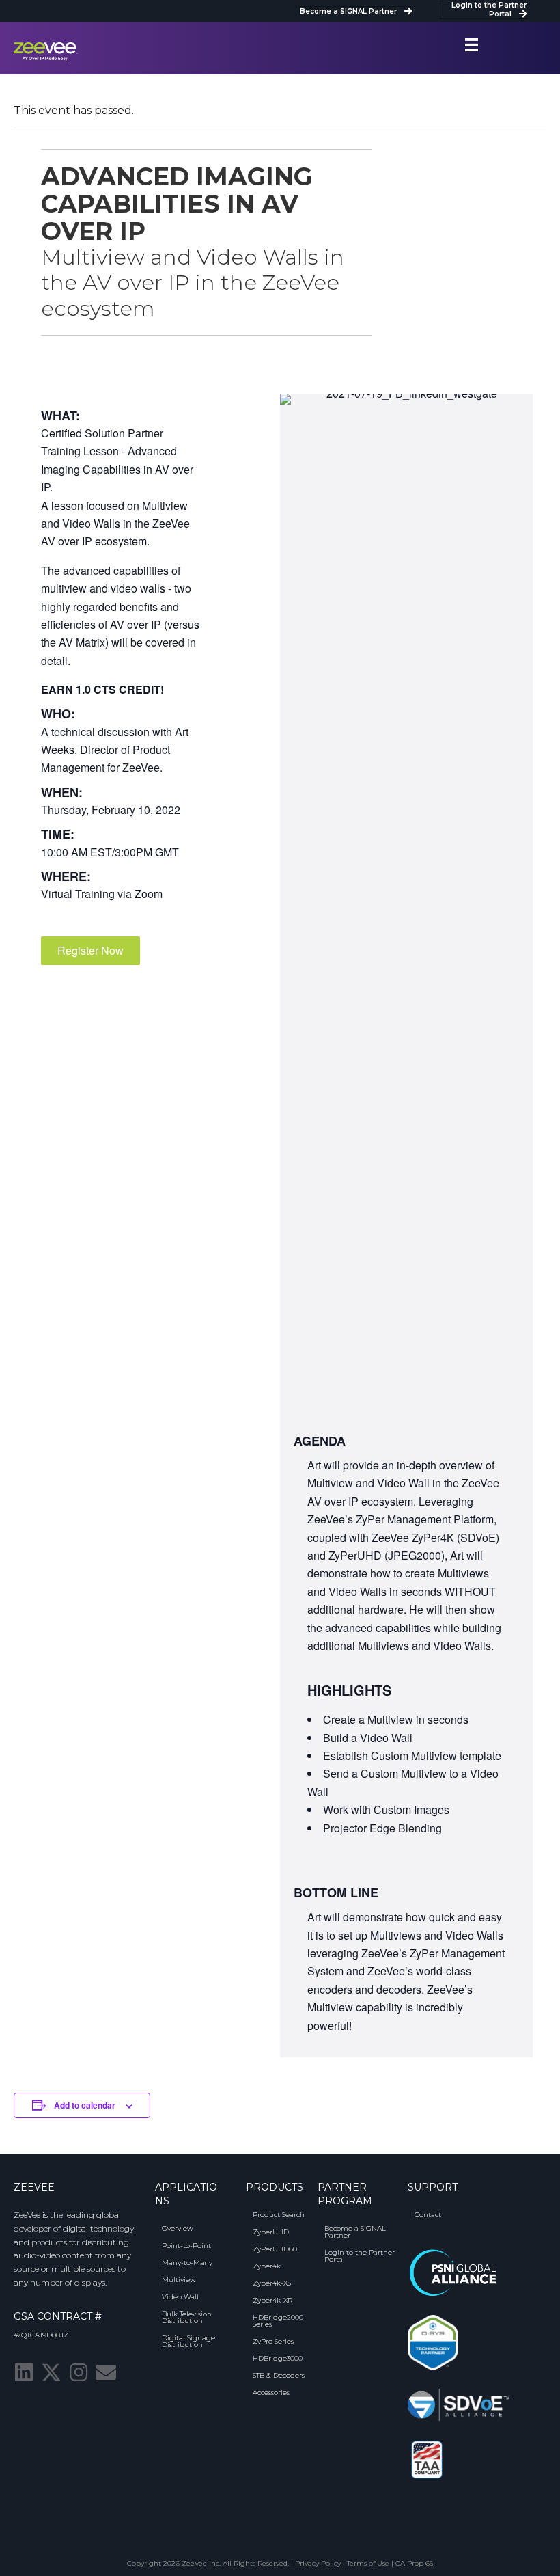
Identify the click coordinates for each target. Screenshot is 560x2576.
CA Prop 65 (414, 2563)
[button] (90, 951)
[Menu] (472, 45)
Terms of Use (368, 2563)
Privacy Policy (318, 2563)
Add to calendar (85, 2105)
